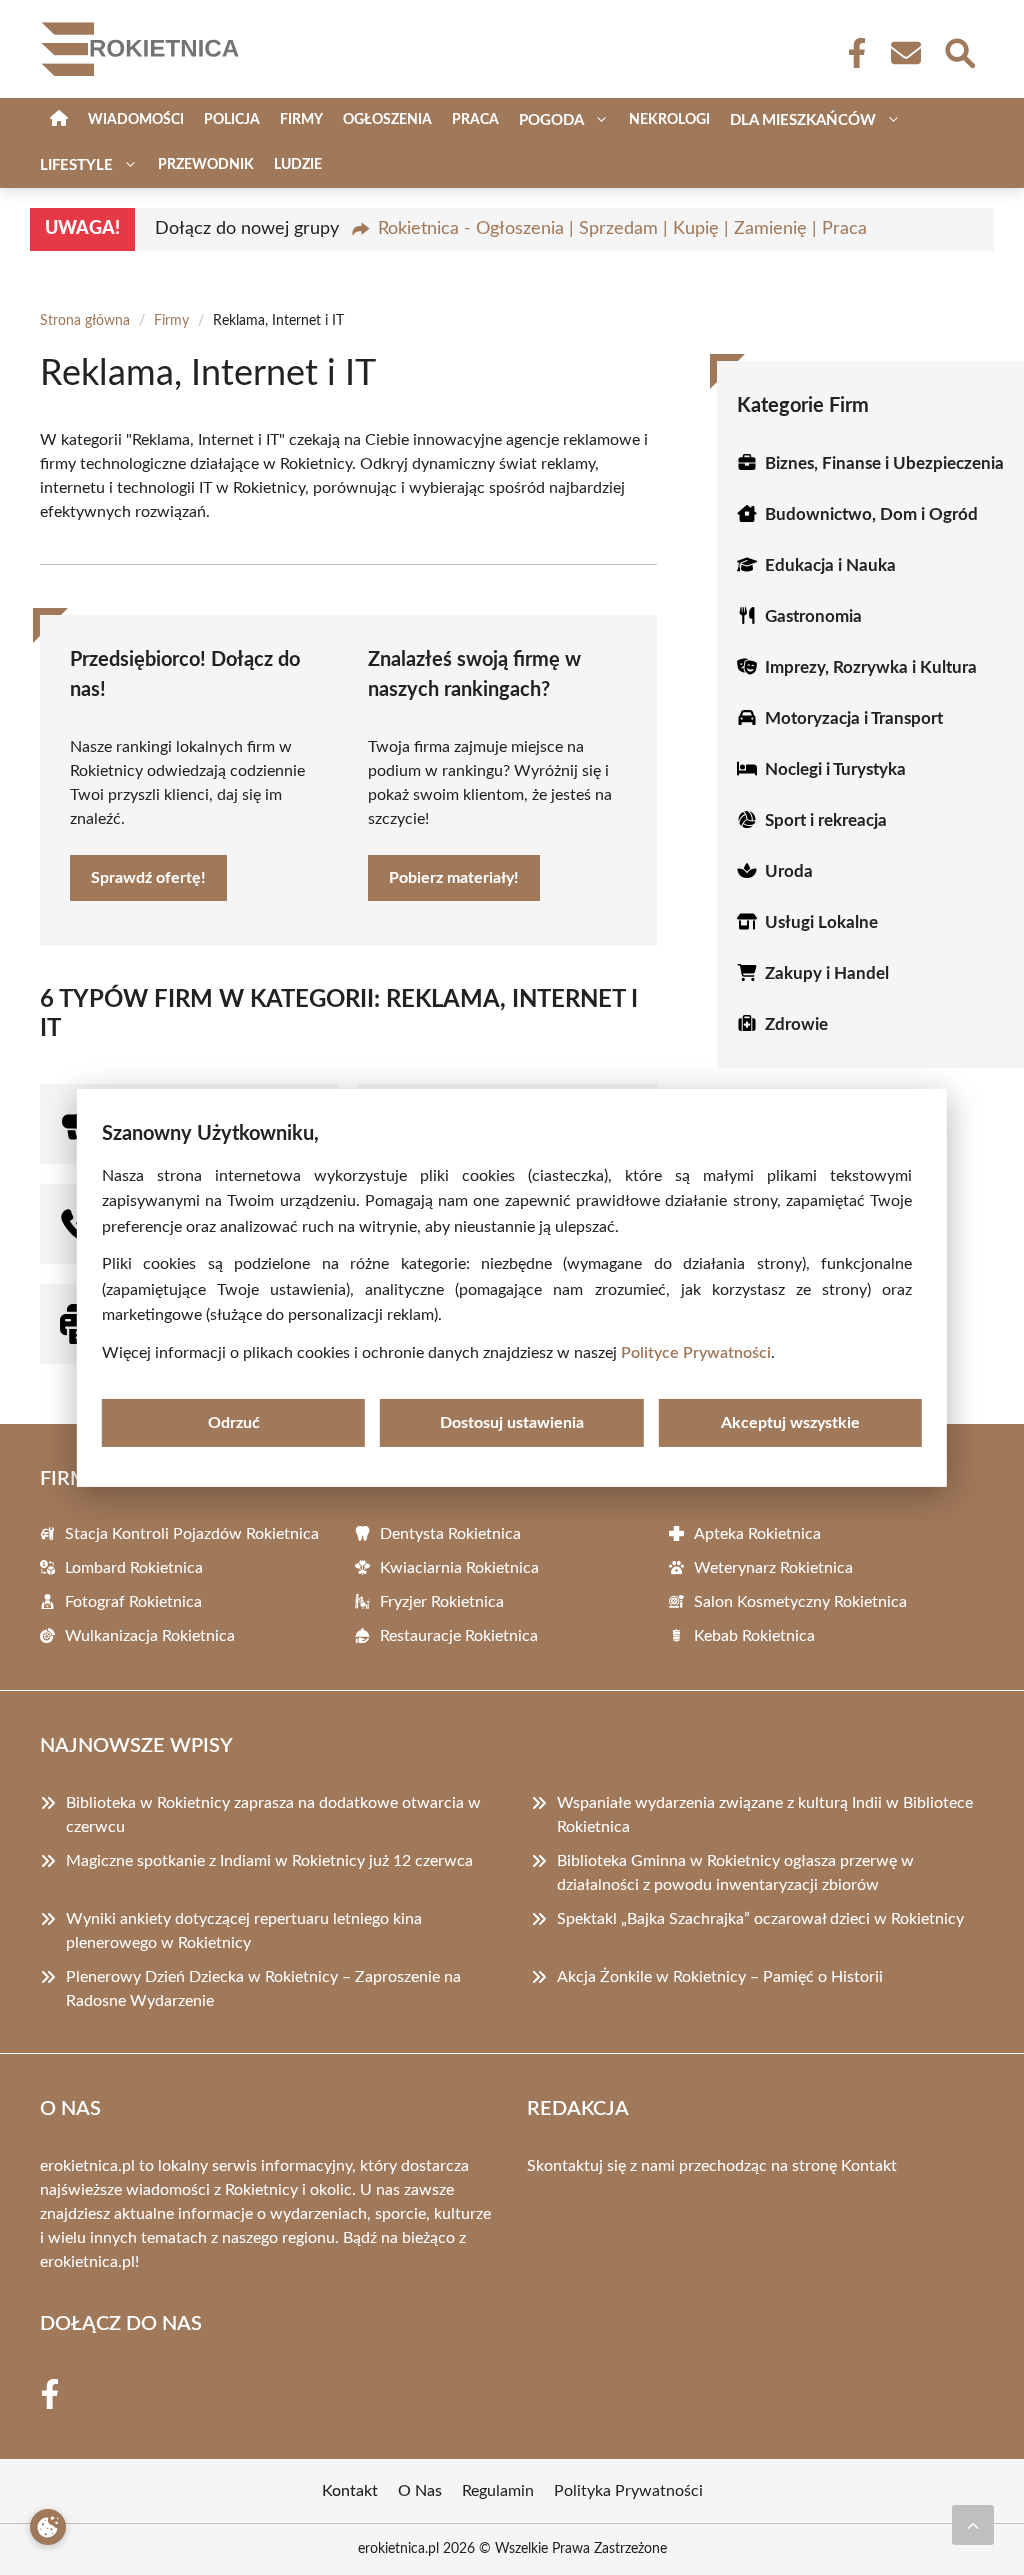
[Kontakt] (905, 53)
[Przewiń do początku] (973, 2525)
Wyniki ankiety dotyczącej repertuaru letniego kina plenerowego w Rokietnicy (244, 1931)
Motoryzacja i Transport (854, 718)
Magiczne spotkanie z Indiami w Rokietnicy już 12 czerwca (269, 1861)
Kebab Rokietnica (754, 1636)
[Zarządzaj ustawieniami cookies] (48, 2527)
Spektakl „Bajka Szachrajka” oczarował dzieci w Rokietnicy (760, 1919)
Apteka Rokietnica (757, 1534)
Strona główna (85, 321)
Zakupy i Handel (827, 973)
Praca (475, 120)
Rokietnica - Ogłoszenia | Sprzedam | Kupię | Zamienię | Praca (622, 229)
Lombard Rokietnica (134, 1568)
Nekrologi (669, 120)
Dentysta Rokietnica (450, 1534)
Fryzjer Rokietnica (442, 1602)
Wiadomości (136, 120)
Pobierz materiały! (454, 878)
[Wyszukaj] (959, 51)
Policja (232, 120)
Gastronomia (813, 616)
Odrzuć (234, 1423)
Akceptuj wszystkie (790, 1423)
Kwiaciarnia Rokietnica (459, 1568)
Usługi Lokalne (821, 922)
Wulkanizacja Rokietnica (150, 1636)
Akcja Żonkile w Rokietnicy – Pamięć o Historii (720, 1977)
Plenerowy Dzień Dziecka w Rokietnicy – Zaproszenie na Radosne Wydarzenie (263, 1989)
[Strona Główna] (59, 120)
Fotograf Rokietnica (133, 1602)
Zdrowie (796, 1024)
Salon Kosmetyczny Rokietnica (800, 1602)
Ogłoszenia (387, 120)
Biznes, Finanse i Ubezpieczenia (884, 463)
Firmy (301, 120)
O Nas (420, 2491)
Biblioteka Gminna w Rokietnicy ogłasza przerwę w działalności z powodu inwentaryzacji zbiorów (735, 1873)
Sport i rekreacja (826, 820)
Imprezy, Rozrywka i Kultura (871, 667)
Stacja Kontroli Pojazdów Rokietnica (192, 1534)
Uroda (789, 871)
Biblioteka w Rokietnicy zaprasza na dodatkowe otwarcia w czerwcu (273, 1815)
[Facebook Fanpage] (851, 53)
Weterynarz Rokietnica (773, 1568)
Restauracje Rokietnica (459, 1636)
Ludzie (298, 165)
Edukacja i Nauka (830, 565)
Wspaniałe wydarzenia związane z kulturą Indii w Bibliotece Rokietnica (765, 1815)
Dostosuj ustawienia (512, 1423)
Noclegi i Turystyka (835, 769)
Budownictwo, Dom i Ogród (871, 514)
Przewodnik (206, 165)
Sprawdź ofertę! (148, 878)
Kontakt (869, 2166)
